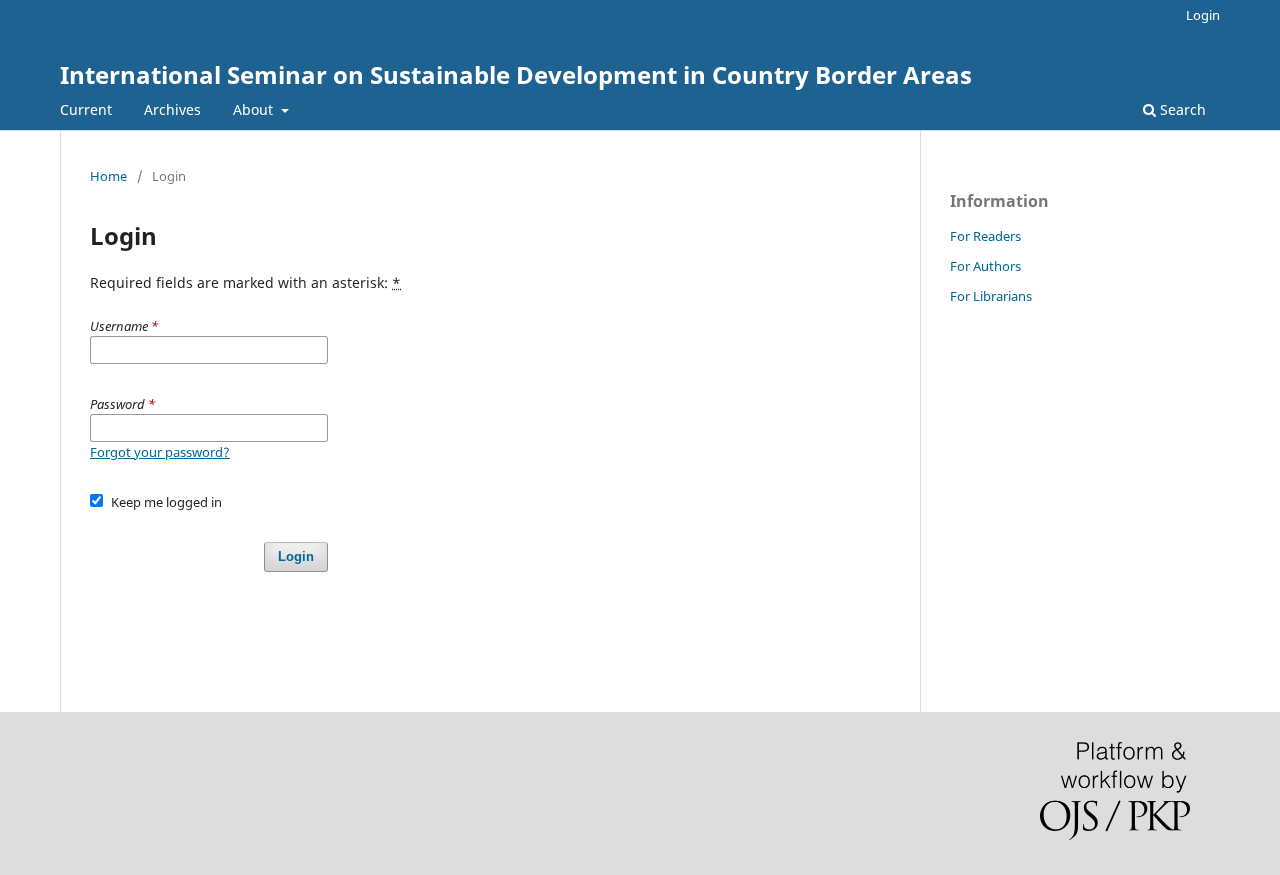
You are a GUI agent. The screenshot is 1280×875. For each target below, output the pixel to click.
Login (1203, 15)
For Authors (985, 266)
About (255, 109)
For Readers (985, 236)
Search (1181, 109)
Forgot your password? (160, 452)
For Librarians (991, 296)
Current (86, 109)
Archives (172, 109)
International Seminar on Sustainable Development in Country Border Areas (516, 74)
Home (108, 176)
